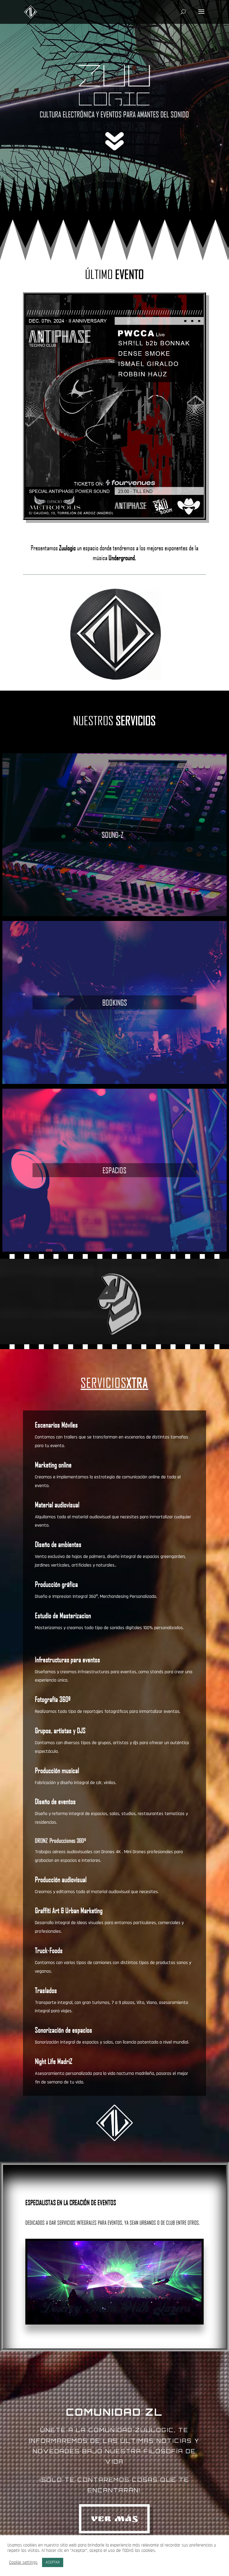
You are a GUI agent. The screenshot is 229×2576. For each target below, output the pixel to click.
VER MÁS (114, 2520)
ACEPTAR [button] (53, 2562)
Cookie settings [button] (23, 2563)
